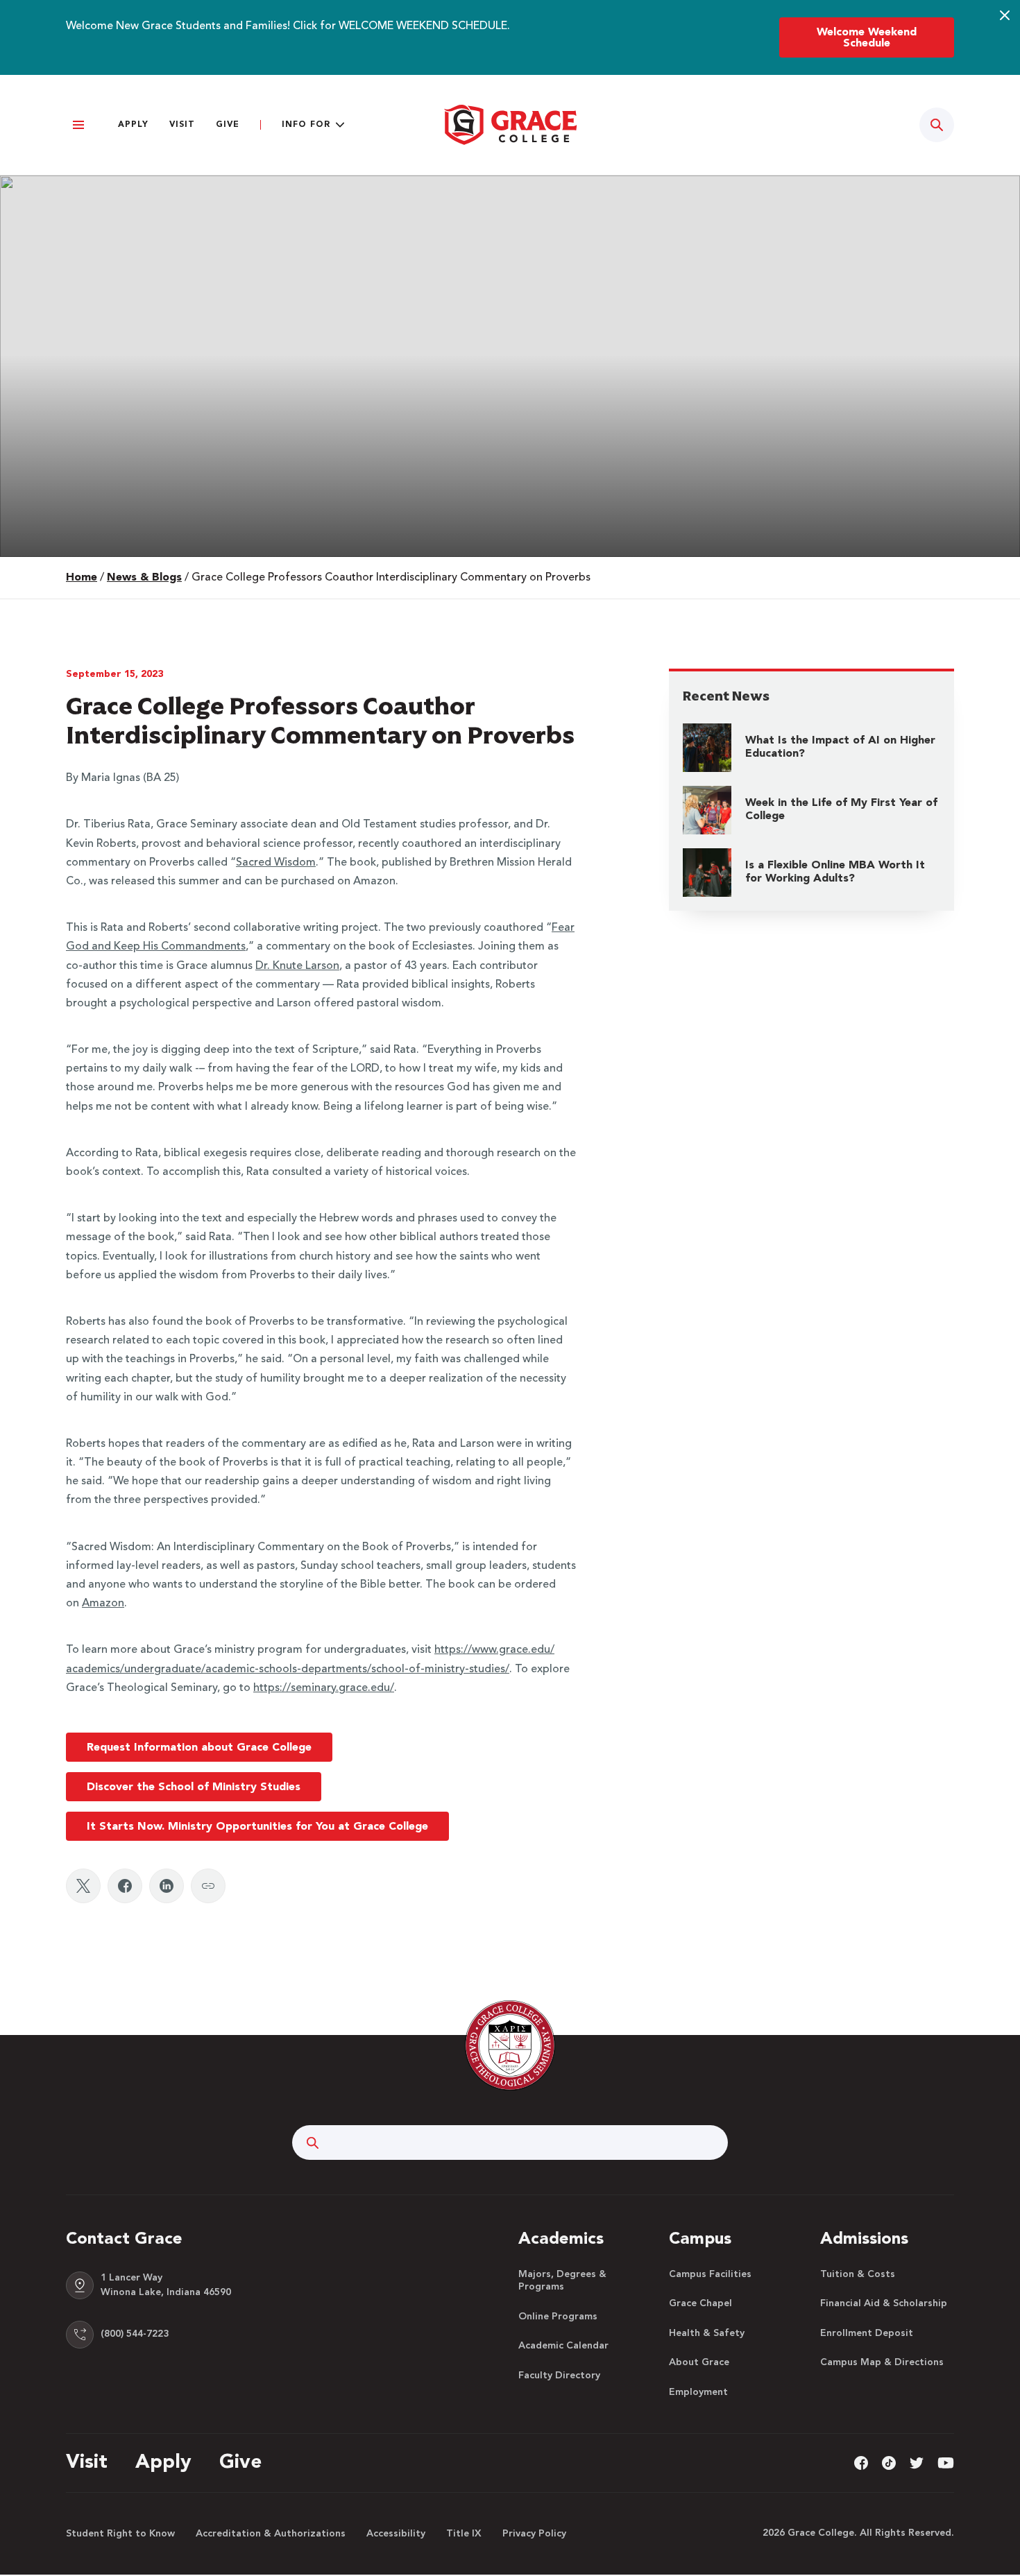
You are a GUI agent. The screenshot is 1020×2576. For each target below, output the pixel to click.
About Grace (699, 2362)
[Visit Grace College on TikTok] (889, 2462)
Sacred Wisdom (276, 863)
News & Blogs (144, 578)
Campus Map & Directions (882, 2362)
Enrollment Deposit (867, 2333)
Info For (306, 125)
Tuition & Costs (858, 2274)
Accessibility (396, 2534)
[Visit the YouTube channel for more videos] (946, 2462)
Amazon (103, 1604)
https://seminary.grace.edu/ (324, 1688)
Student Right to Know (120, 2534)
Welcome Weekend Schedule (867, 38)
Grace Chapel (700, 2303)
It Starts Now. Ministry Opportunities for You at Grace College (257, 1827)
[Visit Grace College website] (510, 125)
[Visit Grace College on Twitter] (917, 2462)
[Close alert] (1005, 15)
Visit (182, 125)
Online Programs (558, 2317)
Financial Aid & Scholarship (884, 2303)
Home (82, 578)
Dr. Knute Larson (297, 966)
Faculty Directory (559, 2376)
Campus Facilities (710, 2274)
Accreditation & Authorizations (271, 2534)
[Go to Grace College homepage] (510, 2045)
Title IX (464, 2534)
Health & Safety (707, 2333)
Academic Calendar (563, 2346)
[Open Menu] (78, 125)
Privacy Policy (534, 2534)
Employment (698, 2392)
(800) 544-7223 (135, 2334)
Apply (133, 125)
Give (228, 125)
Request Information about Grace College (199, 1748)
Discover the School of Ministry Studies (194, 1787)
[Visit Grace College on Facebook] (861, 2462)
